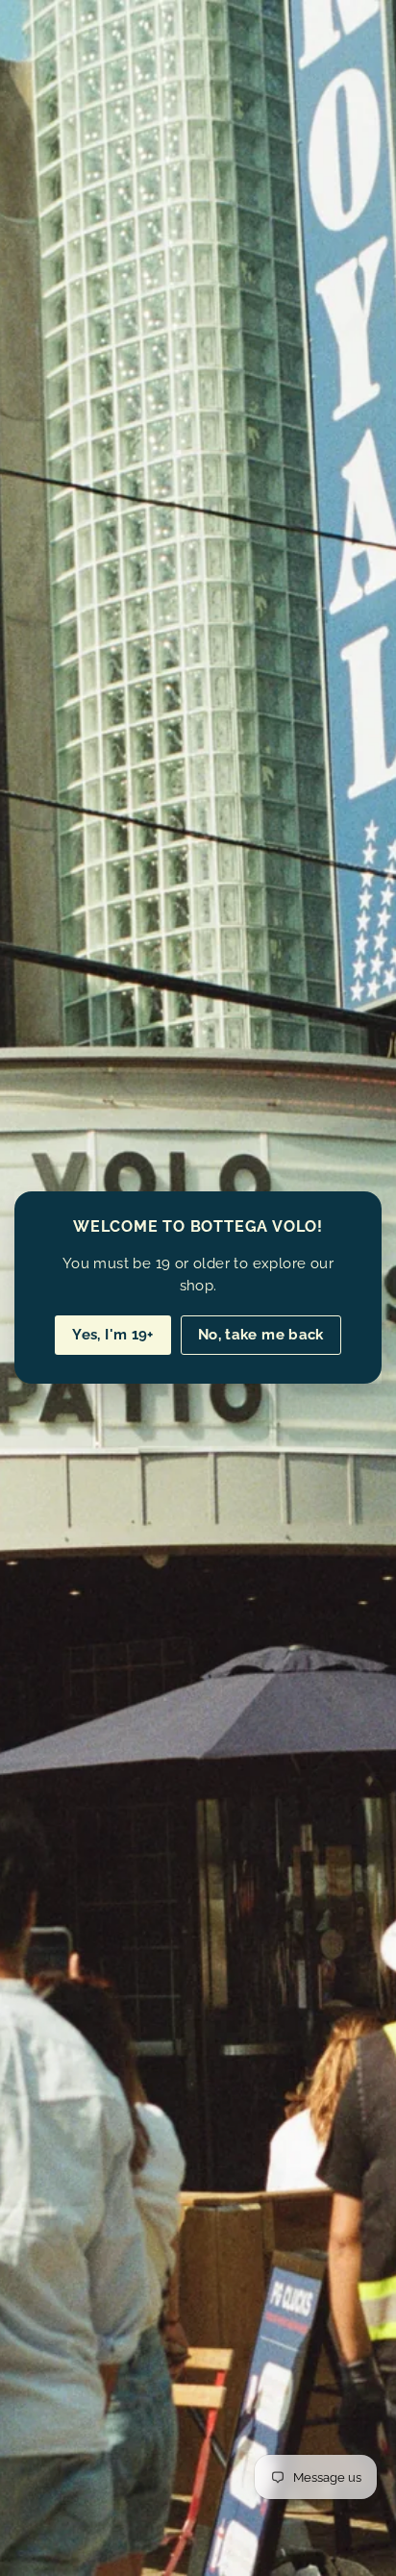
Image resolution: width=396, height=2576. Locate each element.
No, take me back (261, 1335)
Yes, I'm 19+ (113, 1335)
